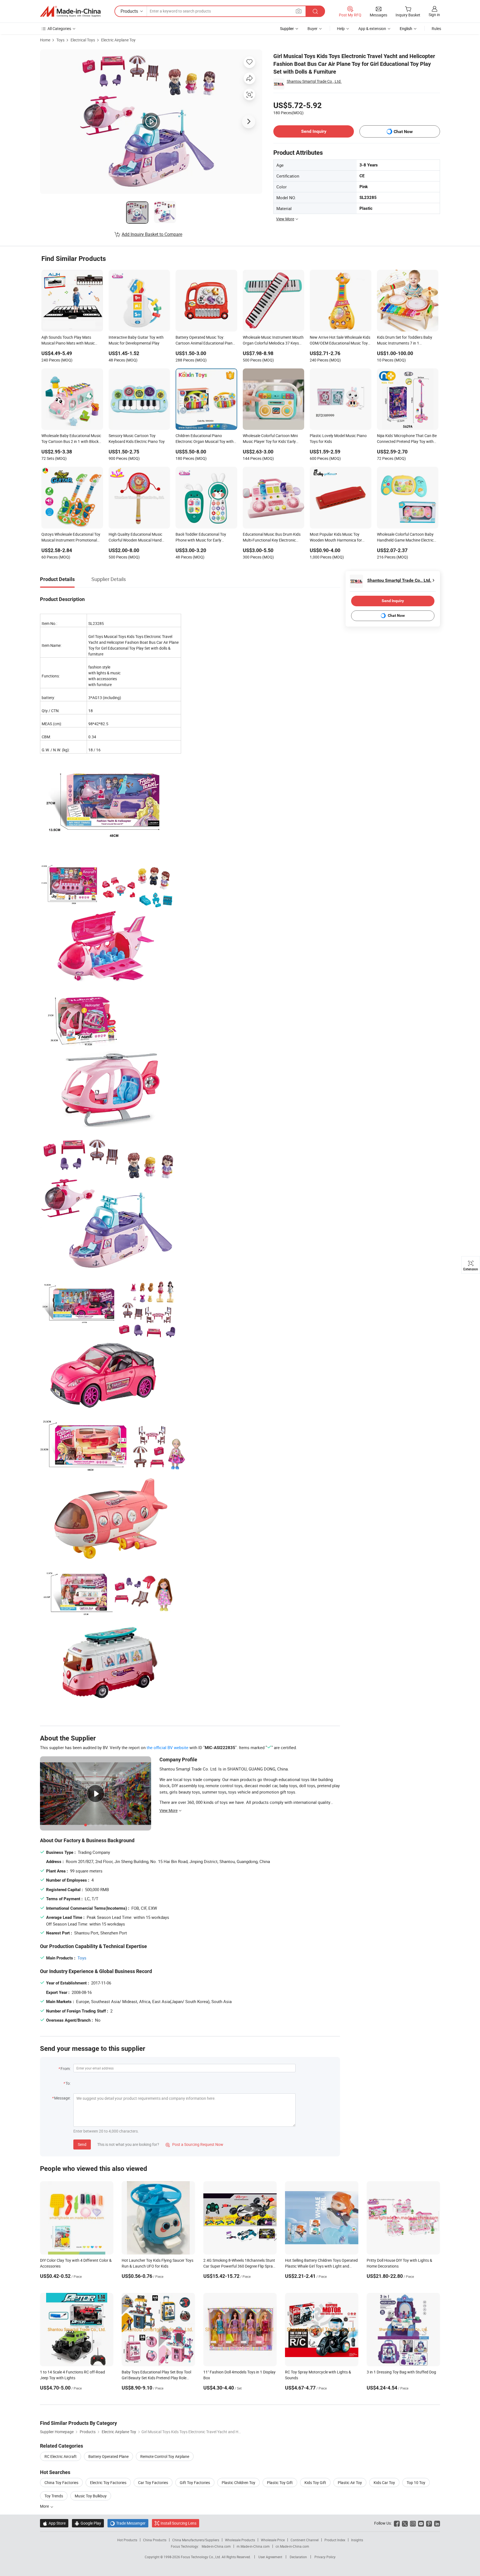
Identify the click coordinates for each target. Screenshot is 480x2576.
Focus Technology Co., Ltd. (201, 2557)
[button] (299, 11)
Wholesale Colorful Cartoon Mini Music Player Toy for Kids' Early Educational (270, 439)
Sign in (434, 15)
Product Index (335, 2540)
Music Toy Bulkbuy (91, 2496)
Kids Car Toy (384, 2483)
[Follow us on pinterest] (429, 2523)
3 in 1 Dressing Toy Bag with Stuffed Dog (401, 2372)
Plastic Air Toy (350, 2483)
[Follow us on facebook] (397, 2523)
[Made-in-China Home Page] (70, 11)
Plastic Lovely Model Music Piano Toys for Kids (338, 438)
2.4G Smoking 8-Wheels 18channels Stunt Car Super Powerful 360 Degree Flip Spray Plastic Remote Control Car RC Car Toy (239, 2266)
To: (68, 2083)
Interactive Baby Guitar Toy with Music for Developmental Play (136, 340)
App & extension (372, 28)
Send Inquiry (314, 131)
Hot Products (127, 2540)
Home (45, 40)
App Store (54, 2523)
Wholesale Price (273, 2540)
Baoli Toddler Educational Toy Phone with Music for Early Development (201, 538)
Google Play (88, 2523)
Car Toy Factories (153, 2483)
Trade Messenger (128, 2523)
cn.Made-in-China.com (292, 2546)
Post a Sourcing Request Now (194, 2144)
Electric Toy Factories (108, 2483)
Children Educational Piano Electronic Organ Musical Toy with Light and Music (205, 439)
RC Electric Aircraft (61, 2456)
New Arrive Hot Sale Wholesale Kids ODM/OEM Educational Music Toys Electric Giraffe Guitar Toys (340, 341)
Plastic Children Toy (238, 2483)
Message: (62, 2098)
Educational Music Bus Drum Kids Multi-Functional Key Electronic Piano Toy (272, 538)
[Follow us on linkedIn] (437, 2523)
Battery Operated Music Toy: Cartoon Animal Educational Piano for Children (205, 341)
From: (66, 2068)
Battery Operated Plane (108, 2456)
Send (82, 2144)
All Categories (59, 28)
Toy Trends (54, 2496)
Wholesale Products (240, 2540)
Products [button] (129, 11)
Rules (436, 28)
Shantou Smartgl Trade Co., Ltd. (314, 81)
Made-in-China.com (216, 2546)
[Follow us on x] (405, 2523)
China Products (155, 2540)
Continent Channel (305, 2540)
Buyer (312, 28)
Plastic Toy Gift (280, 2483)
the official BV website (167, 1747)
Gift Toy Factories (195, 2483)
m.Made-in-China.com (253, 2546)
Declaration (298, 2557)
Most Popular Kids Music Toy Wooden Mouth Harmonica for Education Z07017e (336, 538)
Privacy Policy (325, 2557)
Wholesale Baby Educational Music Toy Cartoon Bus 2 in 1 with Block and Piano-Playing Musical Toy (71, 439)
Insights (357, 2540)
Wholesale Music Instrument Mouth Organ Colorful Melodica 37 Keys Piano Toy (273, 341)
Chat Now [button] (403, 132)
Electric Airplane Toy (118, 40)
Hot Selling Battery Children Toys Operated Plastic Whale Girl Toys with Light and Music (321, 2266)
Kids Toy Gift (315, 2483)
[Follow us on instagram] (413, 2523)
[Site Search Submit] (315, 11)
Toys (60, 40)
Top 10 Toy (416, 2483)
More (45, 2506)
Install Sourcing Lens (178, 2523)
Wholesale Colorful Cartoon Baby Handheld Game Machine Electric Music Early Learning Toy (405, 538)
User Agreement (270, 2557)
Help (341, 28)
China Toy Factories (61, 2483)
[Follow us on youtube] (421, 2523)
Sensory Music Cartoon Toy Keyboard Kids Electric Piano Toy (137, 438)
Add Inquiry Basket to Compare (152, 234)
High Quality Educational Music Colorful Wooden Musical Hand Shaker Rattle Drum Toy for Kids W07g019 (136, 538)
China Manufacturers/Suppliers (196, 2540)
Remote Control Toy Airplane (165, 2456)
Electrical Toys (83, 40)
